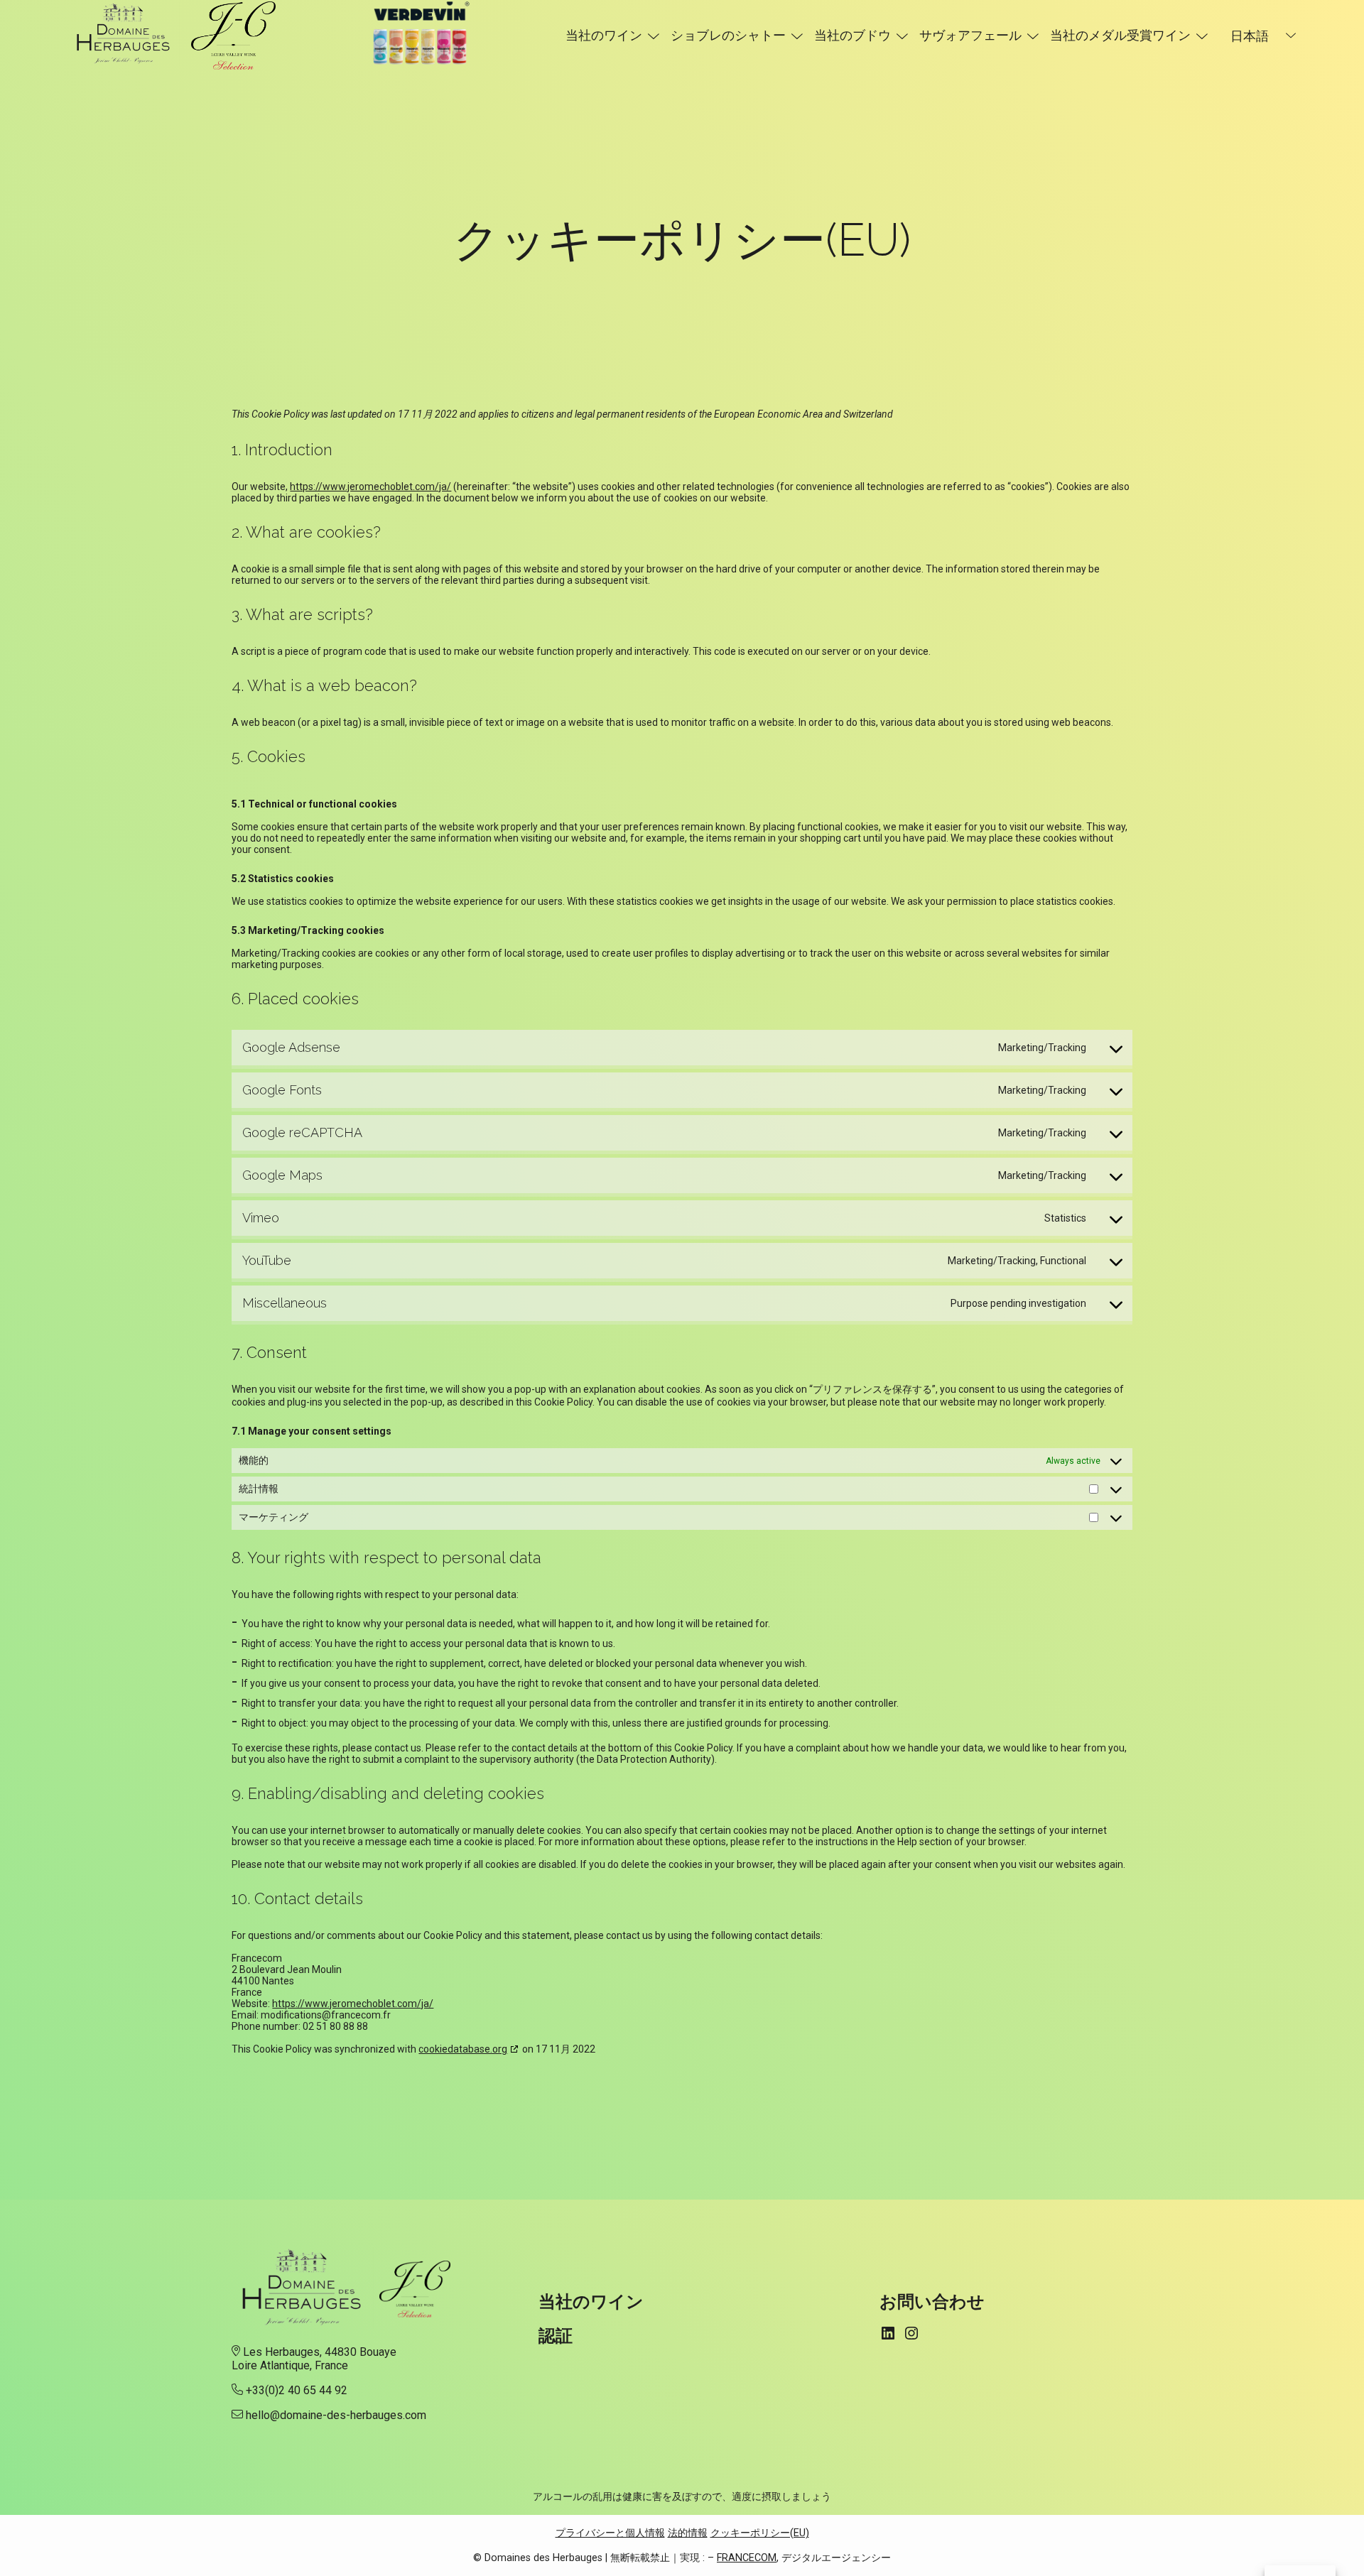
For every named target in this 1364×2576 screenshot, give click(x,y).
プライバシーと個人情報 (610, 2533)
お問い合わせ (932, 2301)
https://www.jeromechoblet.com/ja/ (370, 487)
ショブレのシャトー (728, 35)
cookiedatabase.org (463, 2049)
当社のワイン (604, 35)
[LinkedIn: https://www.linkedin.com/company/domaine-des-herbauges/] (888, 2333)
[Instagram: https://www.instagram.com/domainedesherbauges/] (911, 2333)
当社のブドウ (852, 35)
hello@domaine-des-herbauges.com (336, 2415)
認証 (556, 2336)
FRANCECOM (747, 2558)
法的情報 (688, 2533)
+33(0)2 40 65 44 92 (297, 2390)
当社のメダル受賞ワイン (1120, 35)
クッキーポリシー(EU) (760, 2533)
